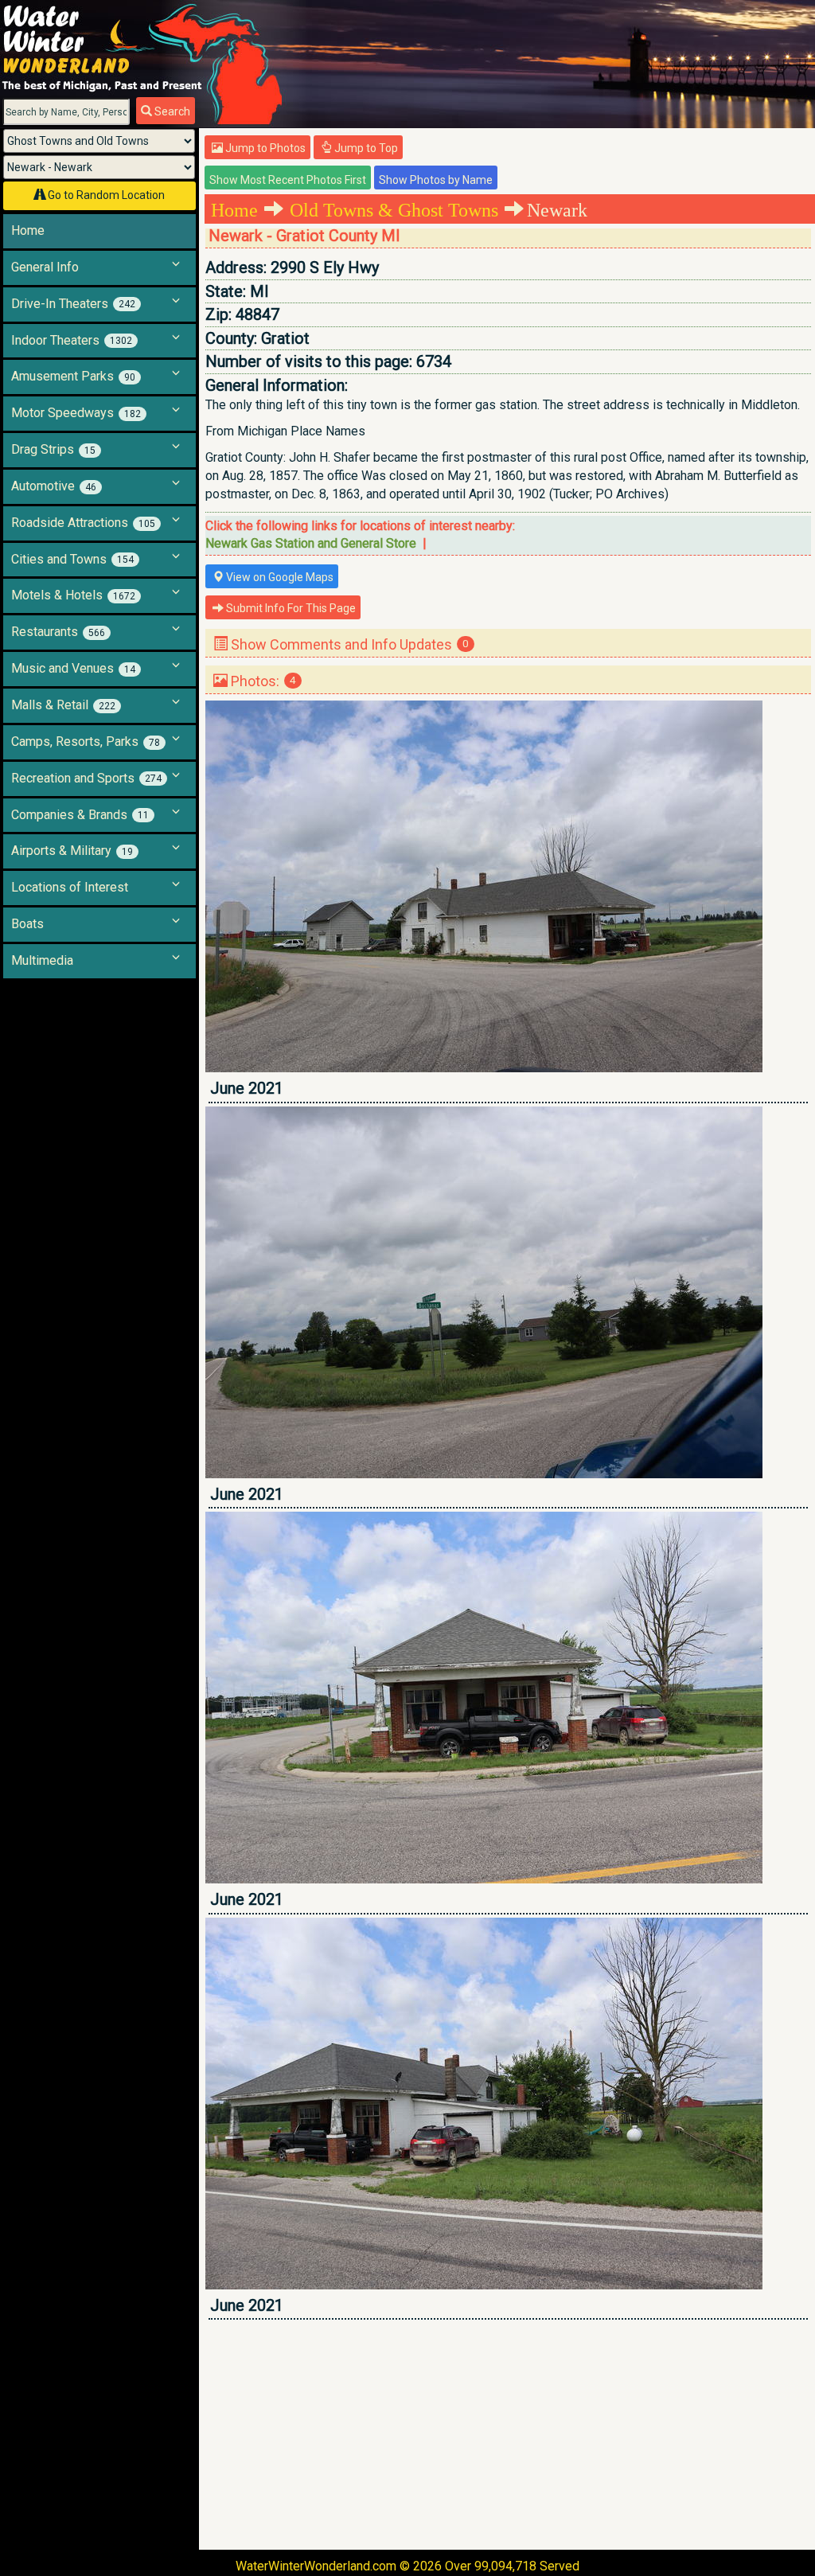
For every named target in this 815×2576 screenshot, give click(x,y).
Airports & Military (72, 851)
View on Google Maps (279, 577)
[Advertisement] (508, 2434)
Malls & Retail (63, 705)
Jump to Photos (264, 148)
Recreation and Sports (86, 778)
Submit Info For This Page (290, 608)
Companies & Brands (80, 815)
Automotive (54, 486)
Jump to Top (365, 148)
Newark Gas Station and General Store (311, 543)
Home (28, 230)
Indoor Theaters (72, 340)
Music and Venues (73, 668)
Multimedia (42, 960)
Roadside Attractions (83, 523)
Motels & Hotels (73, 595)
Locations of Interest (70, 887)
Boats (27, 924)
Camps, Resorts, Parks (86, 742)
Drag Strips (53, 449)
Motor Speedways (76, 413)
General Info (45, 267)
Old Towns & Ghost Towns (394, 210)
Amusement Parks (73, 376)
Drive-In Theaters (73, 304)
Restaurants (58, 632)
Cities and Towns (72, 559)
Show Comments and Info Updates (348, 644)
